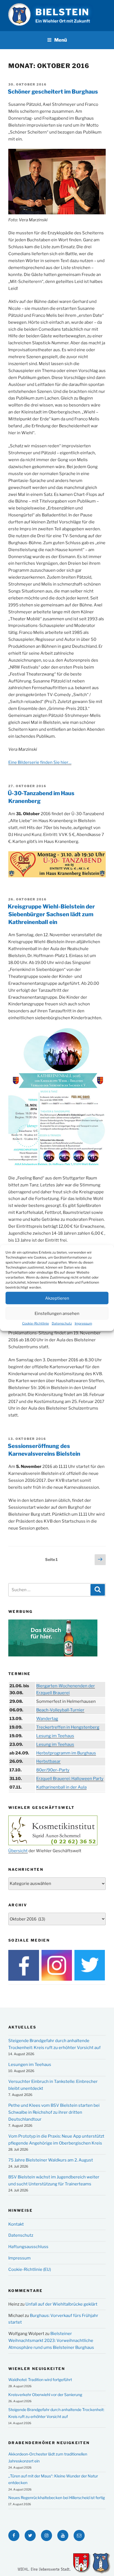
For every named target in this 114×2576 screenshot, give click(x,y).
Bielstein (62, 12)
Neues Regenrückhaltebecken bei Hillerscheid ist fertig (57, 2498)
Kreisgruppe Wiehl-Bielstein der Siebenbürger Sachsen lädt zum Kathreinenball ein (51, 914)
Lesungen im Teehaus (30, 2065)
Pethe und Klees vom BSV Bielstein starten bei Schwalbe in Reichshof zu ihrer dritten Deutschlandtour (54, 2112)
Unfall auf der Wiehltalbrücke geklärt (61, 2304)
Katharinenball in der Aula (61, 1787)
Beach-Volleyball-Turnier (60, 1710)
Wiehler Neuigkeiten (37, 2369)
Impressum (83, 1323)
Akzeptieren (57, 1298)
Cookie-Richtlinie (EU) (30, 2269)
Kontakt (16, 2224)
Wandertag (47, 1719)
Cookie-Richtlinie (36, 1323)
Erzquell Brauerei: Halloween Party (70, 1779)
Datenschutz (62, 1323)
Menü (61, 40)
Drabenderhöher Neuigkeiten (49, 2443)
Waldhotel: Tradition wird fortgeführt (40, 2380)
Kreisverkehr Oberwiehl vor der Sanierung (45, 2395)
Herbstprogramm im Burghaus (66, 1753)
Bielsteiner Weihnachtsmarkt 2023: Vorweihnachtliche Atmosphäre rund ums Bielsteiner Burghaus (51, 2341)
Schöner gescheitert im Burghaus (53, 92)
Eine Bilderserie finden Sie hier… (40, 762)
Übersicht (18, 1851)
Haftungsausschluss (28, 2247)
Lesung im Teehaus (55, 1736)
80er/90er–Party (53, 1770)
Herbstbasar (48, 1761)
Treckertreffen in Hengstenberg (68, 1727)
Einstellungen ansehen (57, 1313)
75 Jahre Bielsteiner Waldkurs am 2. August (51, 2160)
